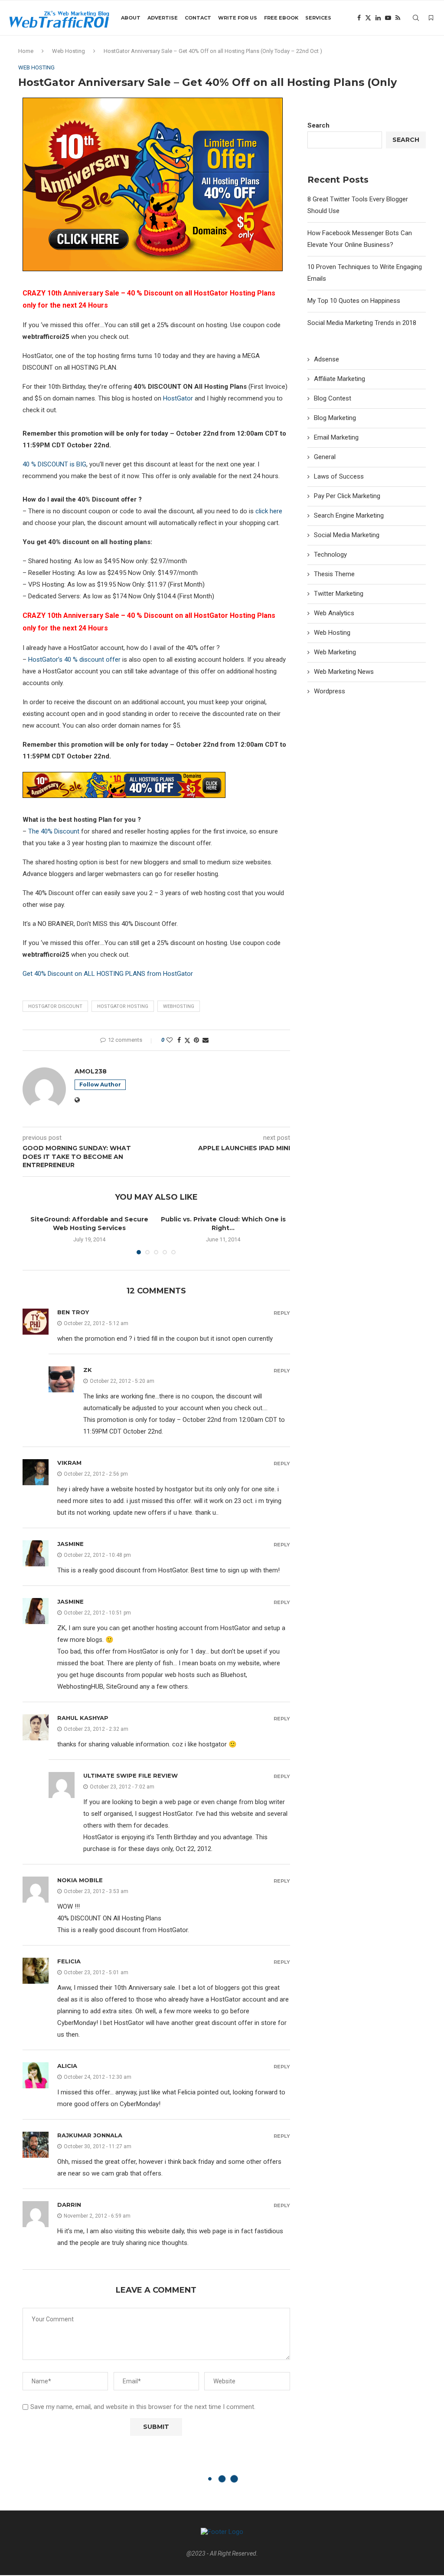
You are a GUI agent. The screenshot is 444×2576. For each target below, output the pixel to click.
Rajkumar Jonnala (90, 2135)
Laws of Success (339, 476)
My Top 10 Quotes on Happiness (354, 301)
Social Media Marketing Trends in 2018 (362, 323)
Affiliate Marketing (340, 379)
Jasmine (70, 1544)
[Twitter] (368, 18)
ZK (88, 1370)
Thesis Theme (334, 574)
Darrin (69, 2205)
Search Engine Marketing (349, 515)
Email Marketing (336, 437)
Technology (330, 555)
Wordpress (330, 691)
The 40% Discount (54, 831)
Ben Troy (73, 1312)
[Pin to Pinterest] (196, 1040)
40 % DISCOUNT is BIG (54, 464)
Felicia (69, 1961)
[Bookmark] (431, 18)
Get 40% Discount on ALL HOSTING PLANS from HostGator (108, 974)
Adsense (326, 359)
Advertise (163, 18)
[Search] (416, 18)
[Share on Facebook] (179, 1040)
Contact (198, 18)
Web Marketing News (344, 672)
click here (269, 511)
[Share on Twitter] (187, 1040)
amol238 (91, 1071)
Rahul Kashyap (83, 1718)
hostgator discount (55, 1006)
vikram (69, 1463)
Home (26, 51)
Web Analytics (334, 613)
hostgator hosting (123, 1006)
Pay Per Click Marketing (347, 496)
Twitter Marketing (339, 594)
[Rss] (398, 18)
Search (318, 125)
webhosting (179, 1006)
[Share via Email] (206, 1040)
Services (318, 18)
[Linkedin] (378, 18)
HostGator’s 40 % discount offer (74, 660)
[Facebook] (359, 18)
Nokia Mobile (80, 1880)
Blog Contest (333, 398)
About (131, 18)
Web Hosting (69, 51)
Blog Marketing (335, 418)
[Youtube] (388, 18)
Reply (282, 1313)
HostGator (178, 398)
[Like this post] (170, 1040)
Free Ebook (281, 18)
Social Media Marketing (347, 535)
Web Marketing (335, 652)
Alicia (67, 2066)
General (325, 457)
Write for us (238, 18)
